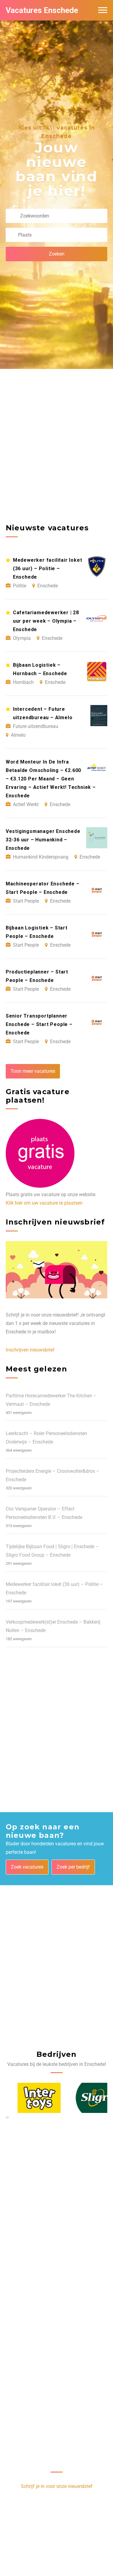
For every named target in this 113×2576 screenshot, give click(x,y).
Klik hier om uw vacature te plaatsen (44, 1203)
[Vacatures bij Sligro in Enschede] (86, 2098)
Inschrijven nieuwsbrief (30, 1350)
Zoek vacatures (27, 1867)
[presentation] (6, 2117)
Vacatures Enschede (42, 10)
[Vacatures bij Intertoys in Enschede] (28, 2098)
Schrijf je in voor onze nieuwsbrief (57, 2486)
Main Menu (103, 10)
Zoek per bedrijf (73, 1867)
